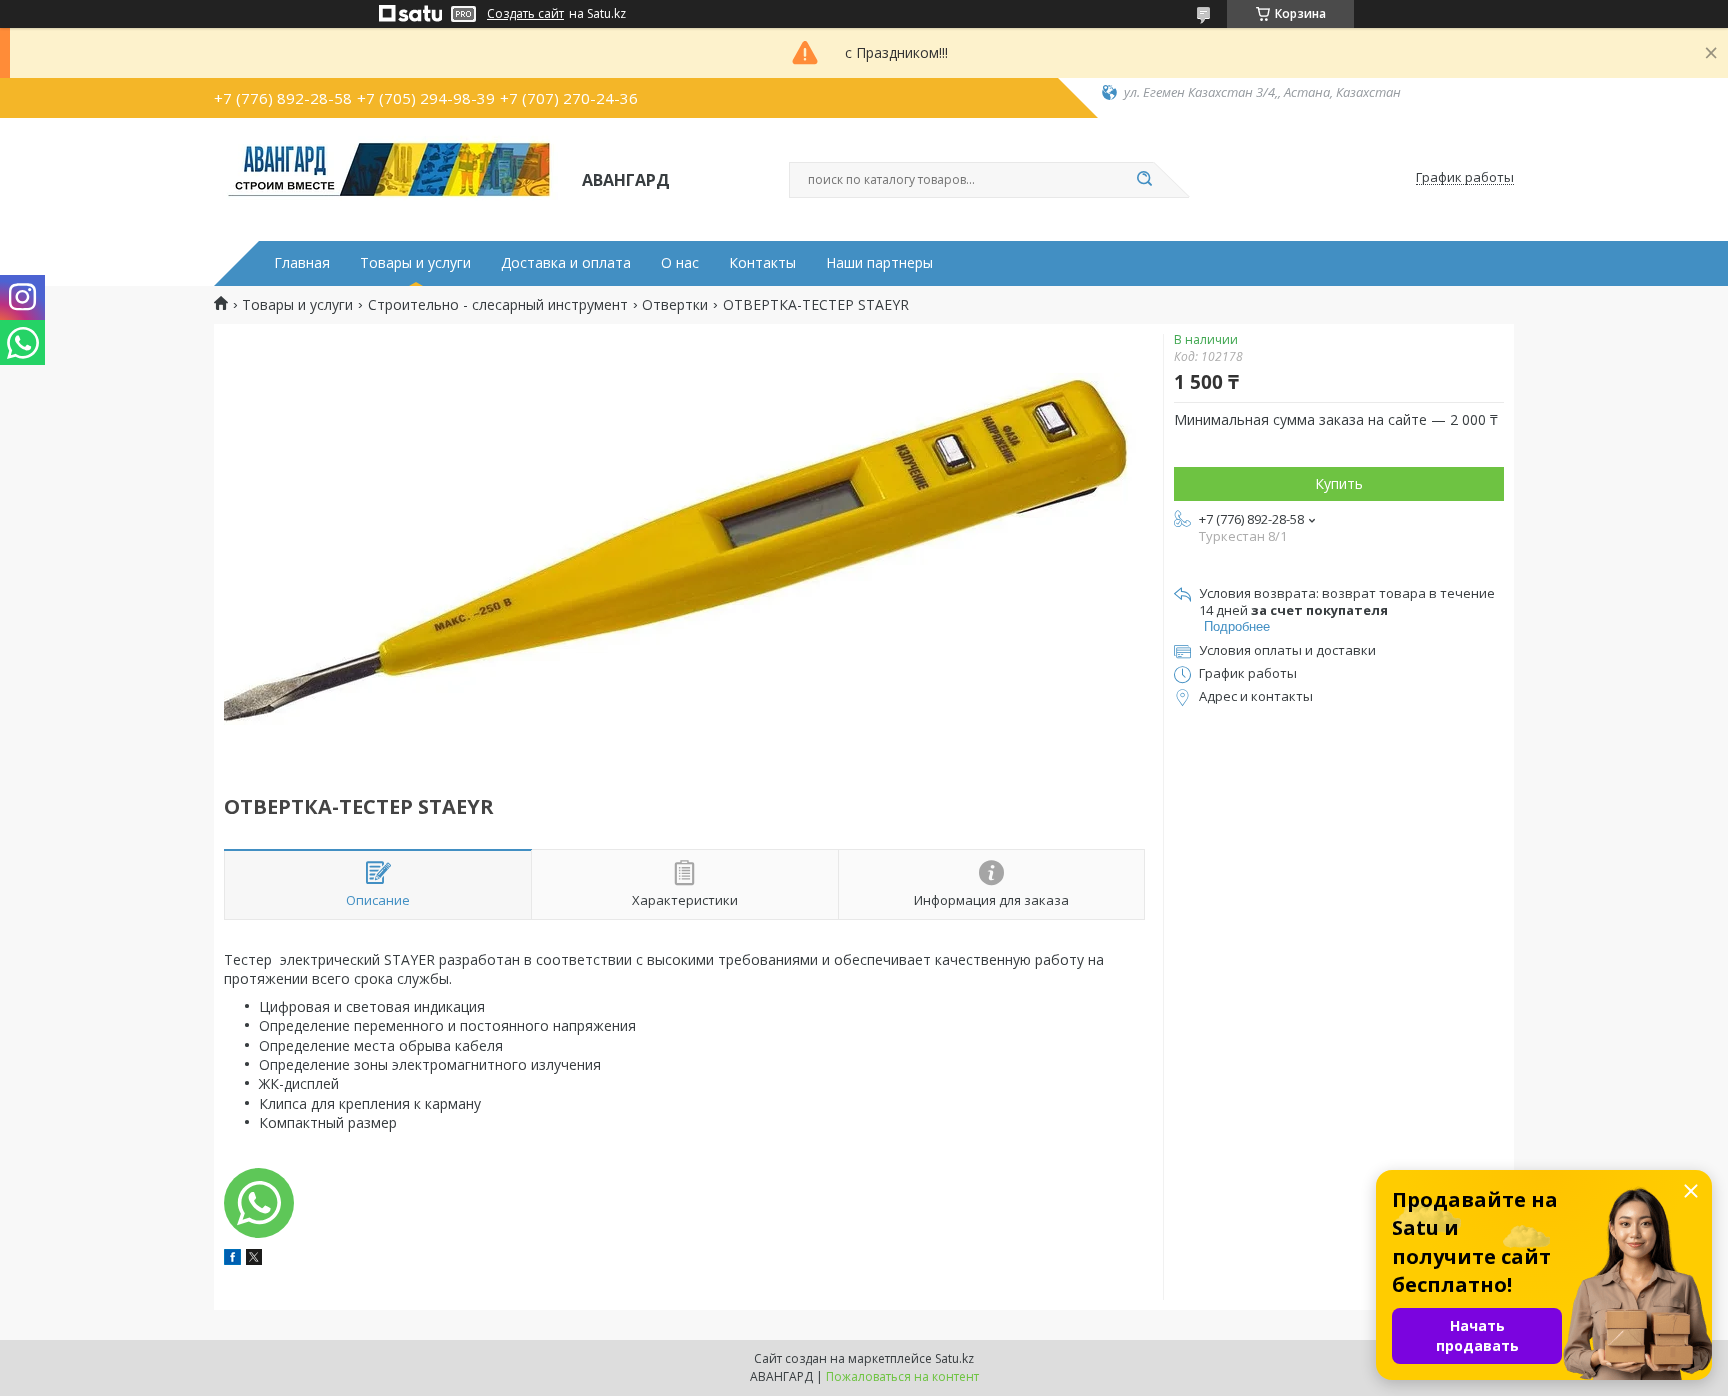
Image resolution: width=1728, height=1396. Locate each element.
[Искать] (1144, 180)
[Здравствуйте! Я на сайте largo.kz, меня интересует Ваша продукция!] (259, 1203)
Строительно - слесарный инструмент (498, 305)
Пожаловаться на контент (902, 1376)
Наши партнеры (879, 263)
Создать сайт (525, 14)
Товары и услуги (415, 263)
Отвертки (675, 305)
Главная (302, 263)
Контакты (762, 263)
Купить (1339, 483)
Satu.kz (954, 1358)
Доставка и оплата (566, 263)
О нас (680, 263)
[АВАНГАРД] (389, 178)
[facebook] (232, 1259)
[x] (254, 1259)
